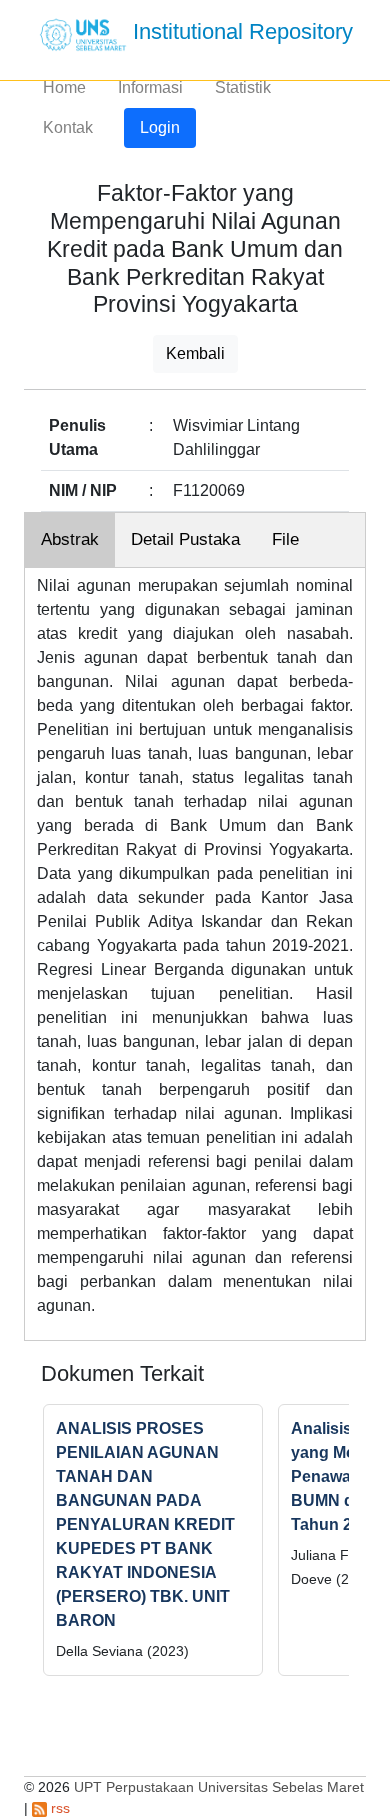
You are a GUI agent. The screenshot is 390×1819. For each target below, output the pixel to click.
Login (160, 127)
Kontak (68, 127)
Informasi (150, 87)
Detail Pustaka (185, 539)
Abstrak (70, 539)
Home (64, 87)
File (285, 539)
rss (58, 1808)
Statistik (243, 87)
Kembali (195, 353)
